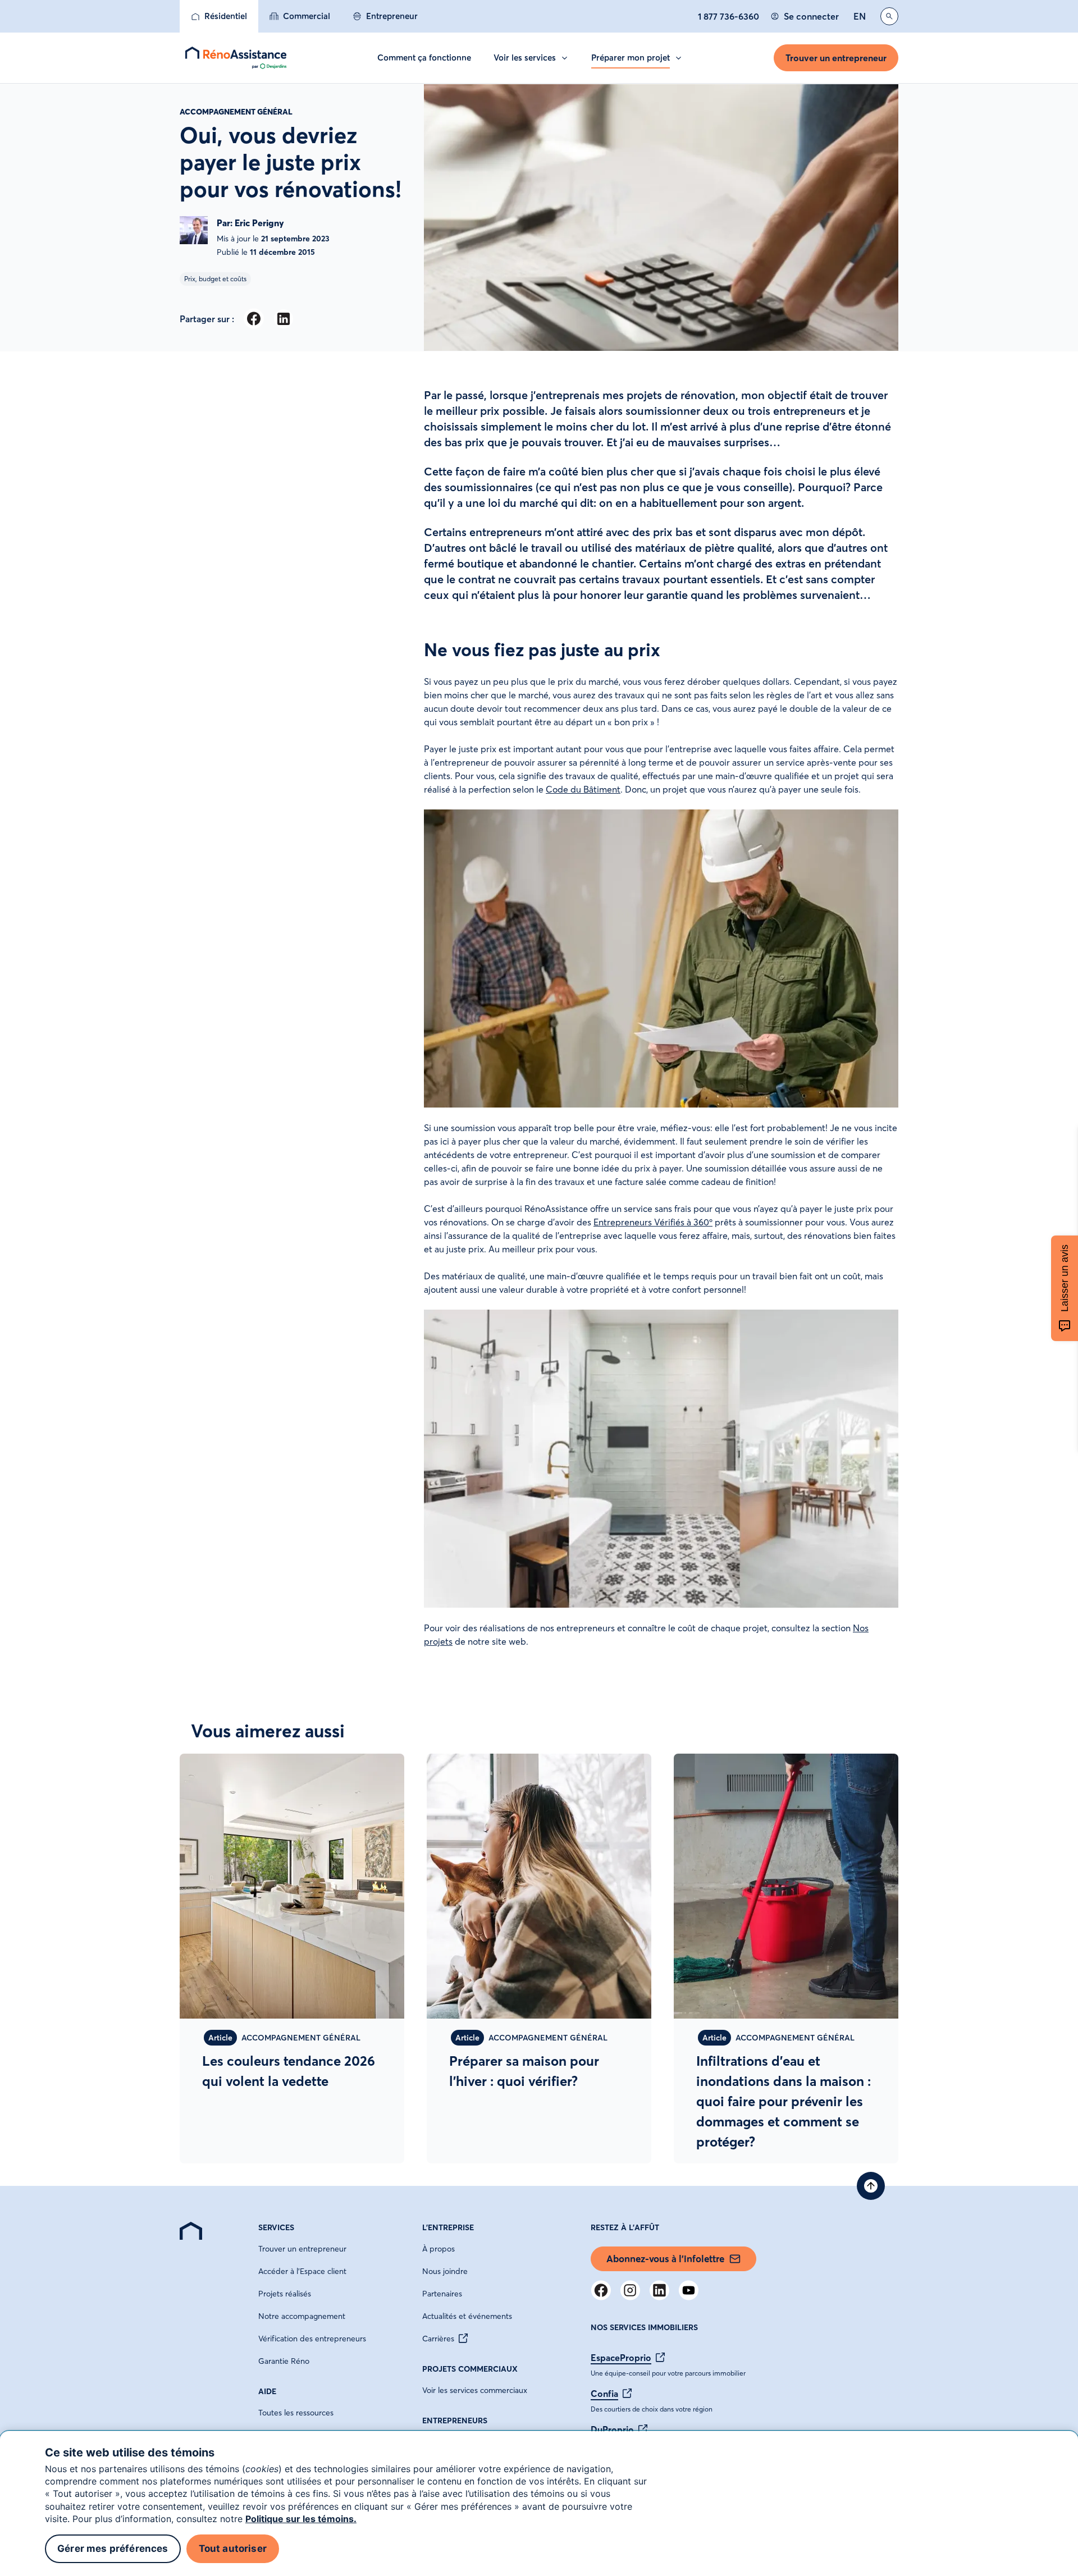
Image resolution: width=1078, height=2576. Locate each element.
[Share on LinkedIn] (283, 319)
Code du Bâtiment (583, 789)
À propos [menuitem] (438, 2249)
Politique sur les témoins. (301, 2519)
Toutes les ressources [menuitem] (296, 2413)
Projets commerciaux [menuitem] (470, 2369)
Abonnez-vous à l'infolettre (665, 2259)
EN (860, 16)
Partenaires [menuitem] (442, 2294)
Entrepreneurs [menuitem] (455, 2421)
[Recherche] (889, 16)
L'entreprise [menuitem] (448, 2227)
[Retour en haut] (871, 2186)
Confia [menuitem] (604, 2394)
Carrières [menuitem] (438, 2339)
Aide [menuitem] (267, 2391)
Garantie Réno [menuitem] (284, 2361)
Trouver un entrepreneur (836, 58)
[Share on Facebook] (253, 319)
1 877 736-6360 (728, 16)
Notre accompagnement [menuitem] (302, 2316)
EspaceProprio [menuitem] (621, 2358)
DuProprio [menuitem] (612, 2429)
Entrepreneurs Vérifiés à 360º (653, 1222)
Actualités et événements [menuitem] (467, 2316)
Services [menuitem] (276, 2227)
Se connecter (811, 16)
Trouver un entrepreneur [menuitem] (302, 2249)
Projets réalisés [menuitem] (285, 2294)
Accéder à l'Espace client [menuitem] (302, 2271)
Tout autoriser (233, 2548)
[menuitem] (219, 16)
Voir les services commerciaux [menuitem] (475, 2390)
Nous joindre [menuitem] (445, 2271)
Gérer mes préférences (113, 2548)
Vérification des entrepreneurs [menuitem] (312, 2339)
